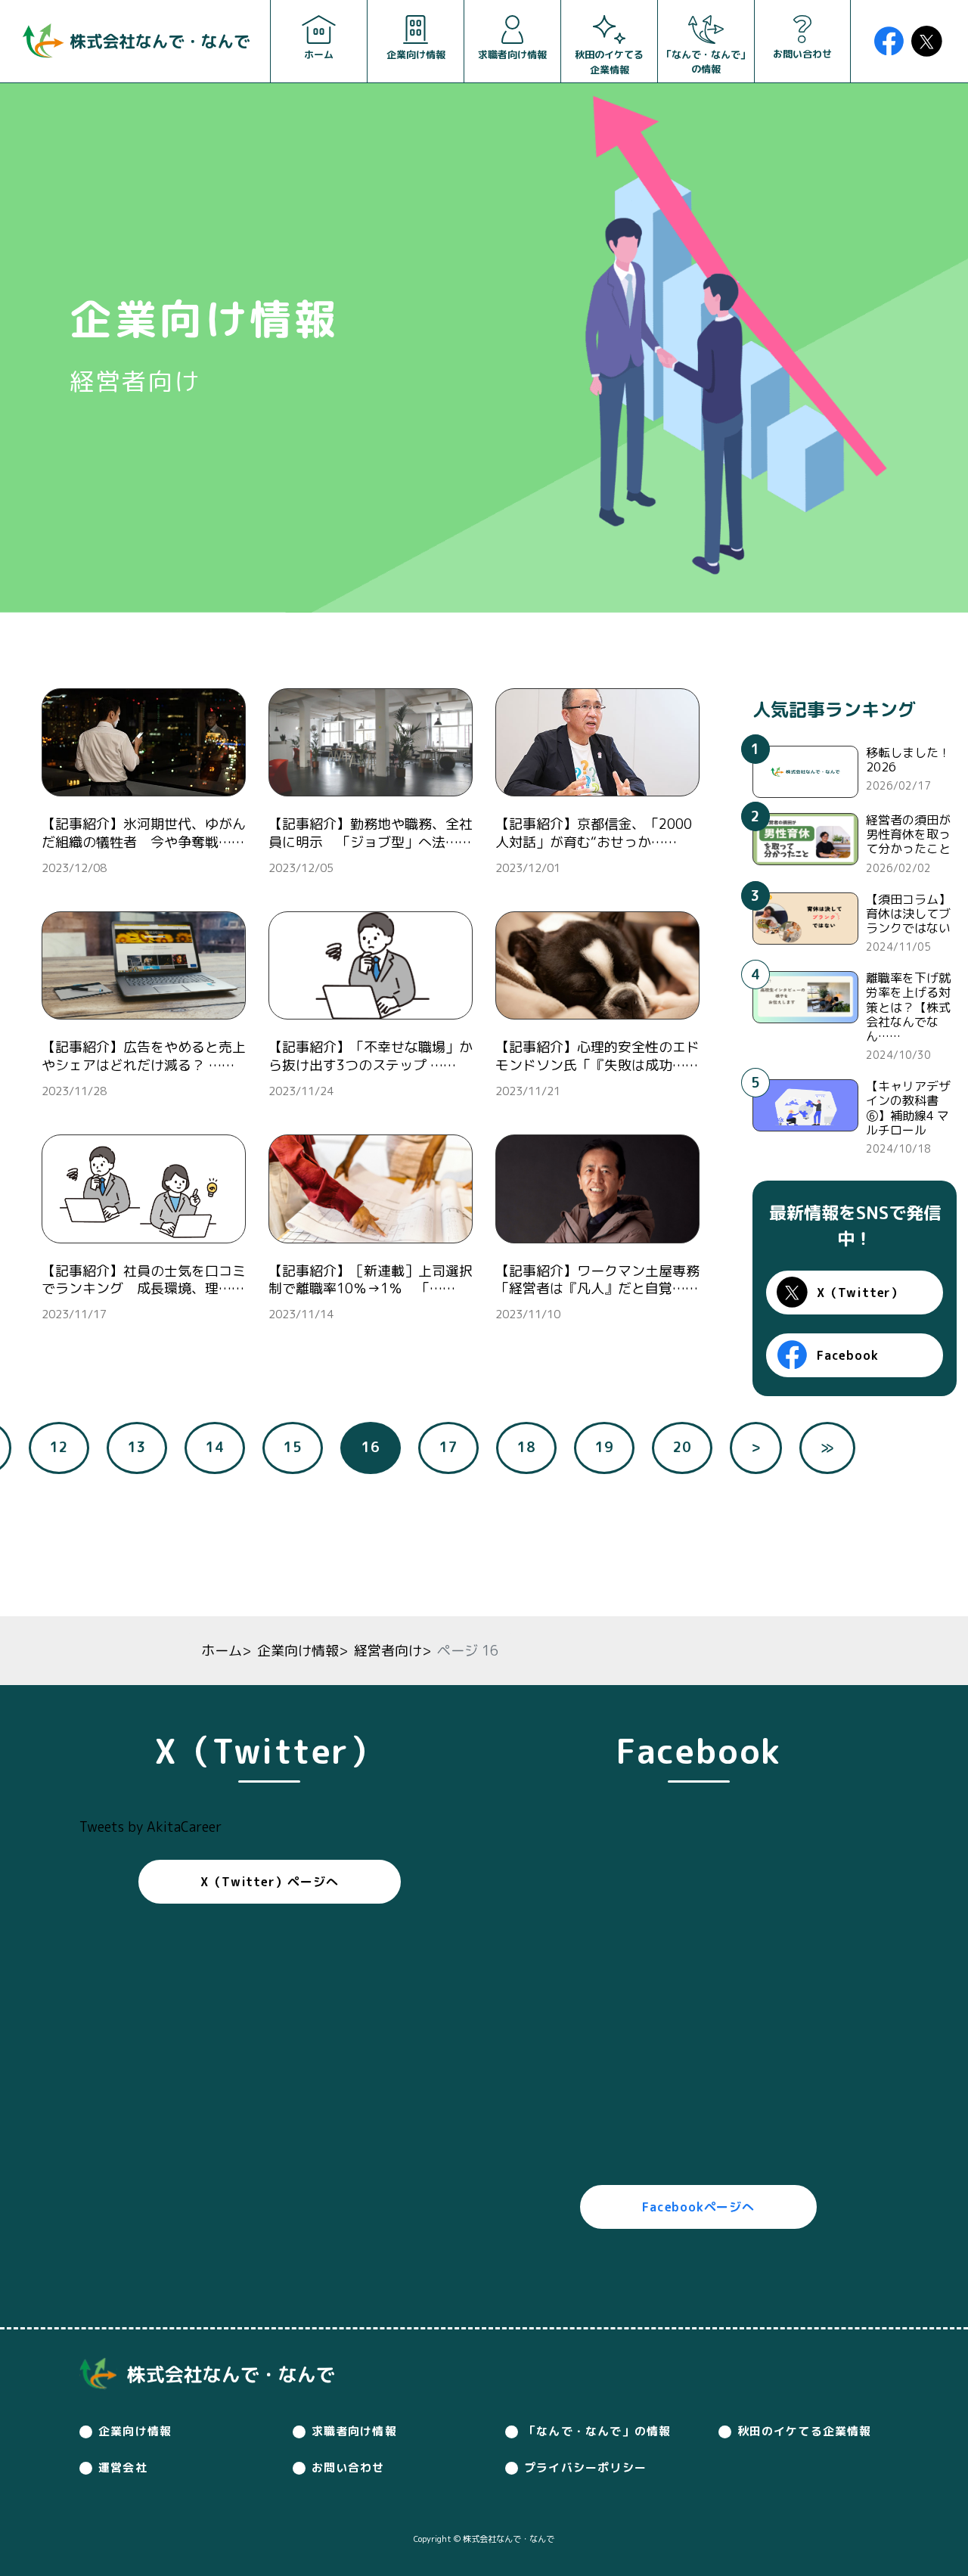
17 (448, 1447)
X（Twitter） (860, 1293)
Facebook (847, 1355)
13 (137, 1447)
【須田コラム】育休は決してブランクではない (908, 914)
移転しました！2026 (908, 760)
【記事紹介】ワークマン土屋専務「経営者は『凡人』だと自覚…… (597, 1280)
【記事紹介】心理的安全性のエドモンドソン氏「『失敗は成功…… (597, 1056)
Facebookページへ (698, 2207)
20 (682, 1447)
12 (59, 1447)
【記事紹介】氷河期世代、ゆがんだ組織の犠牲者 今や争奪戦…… (144, 833)
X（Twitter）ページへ (269, 1882)
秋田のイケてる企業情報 (805, 2431)
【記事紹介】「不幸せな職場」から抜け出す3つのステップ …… (371, 1056)
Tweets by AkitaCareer (150, 1827)
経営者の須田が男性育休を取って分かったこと (908, 834)
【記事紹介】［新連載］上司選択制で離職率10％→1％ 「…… (371, 1280)
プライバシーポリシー (585, 2467)
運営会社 (123, 2467)
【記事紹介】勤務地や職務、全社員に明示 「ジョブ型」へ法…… (371, 833)
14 (215, 1447)
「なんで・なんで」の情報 (597, 2431)
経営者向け (388, 1651)
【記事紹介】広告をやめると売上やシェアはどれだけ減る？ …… (144, 1056)
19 (604, 1447)
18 (526, 1447)
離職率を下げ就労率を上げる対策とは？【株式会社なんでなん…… (908, 1007)
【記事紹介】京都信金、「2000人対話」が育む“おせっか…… (594, 833)
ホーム (222, 1651)
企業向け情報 (298, 1651)
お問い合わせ (348, 2467)
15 (293, 1447)
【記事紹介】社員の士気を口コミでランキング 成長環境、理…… (144, 1280)
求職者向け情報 (354, 2431)
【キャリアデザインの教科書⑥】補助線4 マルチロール (908, 1108)
